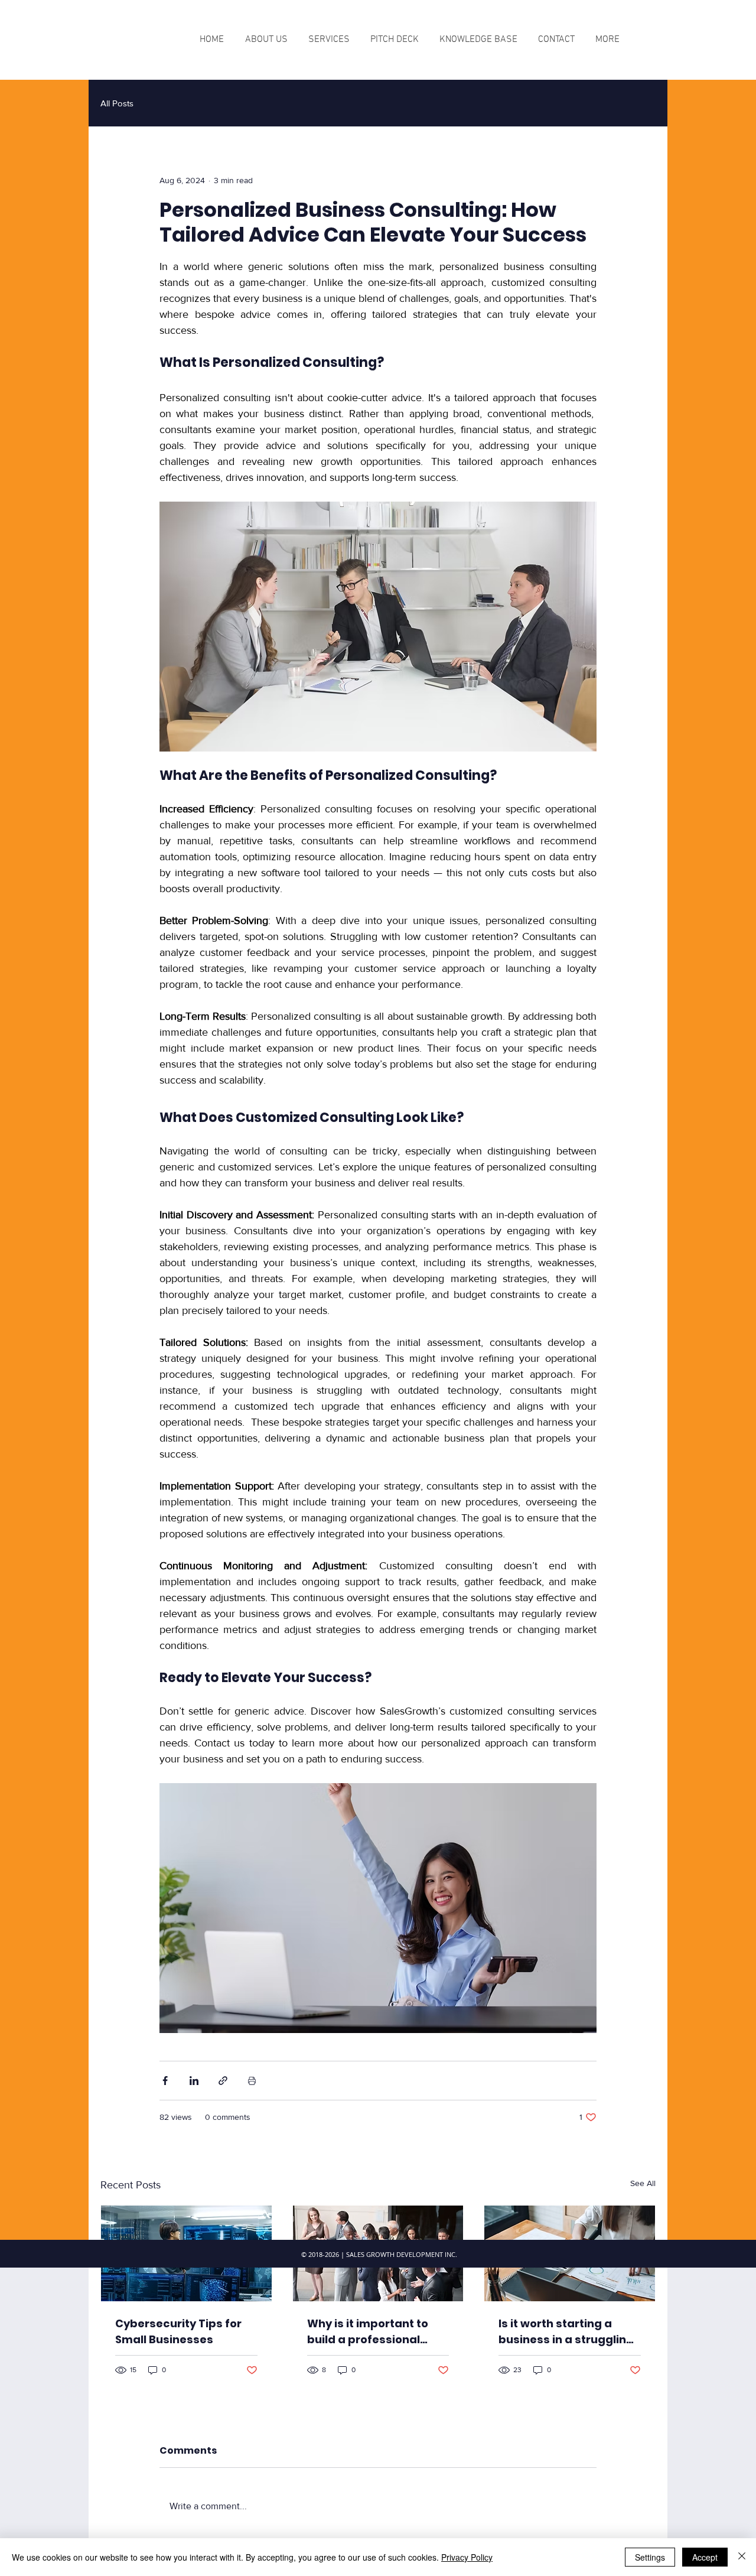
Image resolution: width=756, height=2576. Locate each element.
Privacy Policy (467, 2557)
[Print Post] (252, 2081)
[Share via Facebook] (165, 2081)
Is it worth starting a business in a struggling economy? (566, 2332)
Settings (650, 2557)
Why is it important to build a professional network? (368, 2332)
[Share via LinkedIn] (194, 2081)
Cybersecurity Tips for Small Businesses (178, 2331)
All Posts (117, 103)
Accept (705, 2557)
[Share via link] (223, 2081)
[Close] (742, 2557)
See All (643, 2183)
